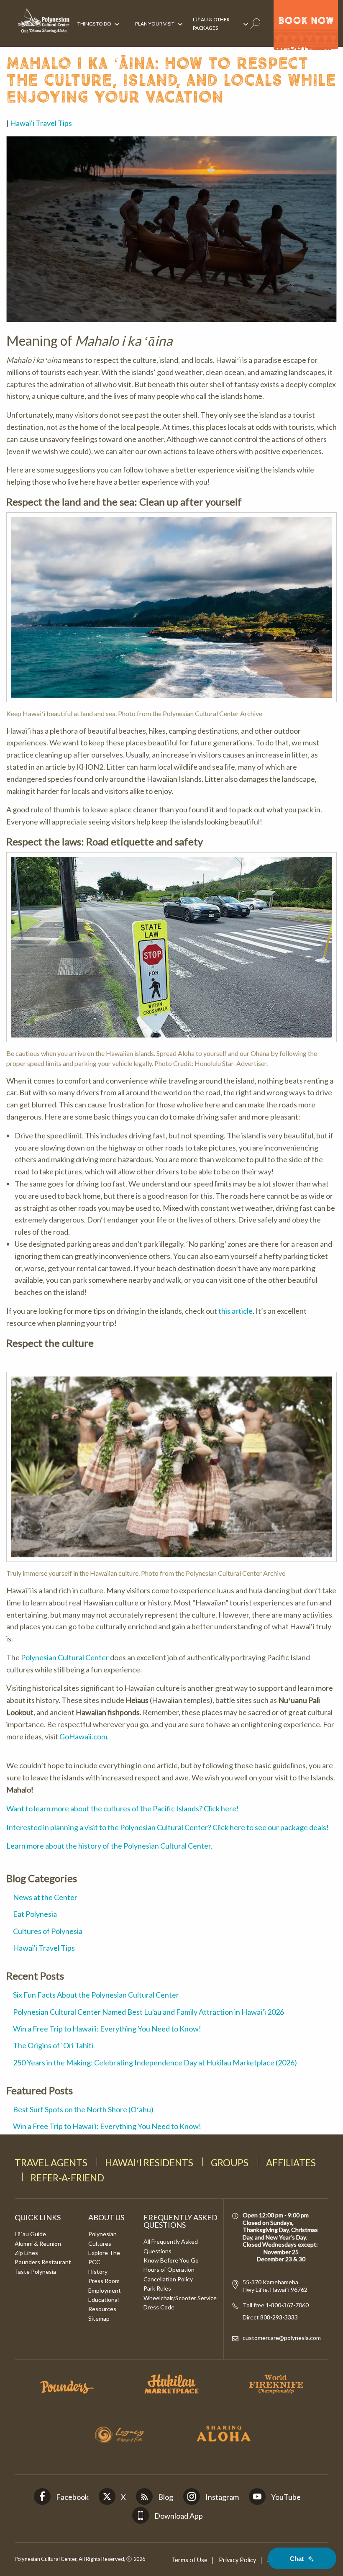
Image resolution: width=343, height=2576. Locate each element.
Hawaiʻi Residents (149, 2163)
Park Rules (157, 2288)
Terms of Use (189, 2560)
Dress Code (159, 2307)
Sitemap (99, 2318)
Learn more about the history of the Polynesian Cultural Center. (109, 1846)
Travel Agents (51, 2163)
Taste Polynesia (35, 2272)
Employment (105, 2290)
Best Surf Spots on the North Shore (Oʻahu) (83, 2109)
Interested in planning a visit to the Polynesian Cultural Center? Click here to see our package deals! (168, 1827)
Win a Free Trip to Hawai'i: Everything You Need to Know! (107, 2029)
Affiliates (291, 2163)
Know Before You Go (171, 2260)
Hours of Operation (169, 2269)
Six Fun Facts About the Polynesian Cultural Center (96, 1995)
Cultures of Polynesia (48, 1931)
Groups (230, 2163)
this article (235, 1311)
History (98, 2272)
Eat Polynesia (35, 1914)
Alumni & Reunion (38, 2243)
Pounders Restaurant (43, 2262)
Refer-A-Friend (67, 2178)
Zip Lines (26, 2253)
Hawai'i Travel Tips (41, 123)
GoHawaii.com (83, 1736)
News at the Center (45, 1897)
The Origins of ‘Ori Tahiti (53, 2045)
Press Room (104, 2281)
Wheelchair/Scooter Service (180, 2298)
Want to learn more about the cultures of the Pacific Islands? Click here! (123, 1808)
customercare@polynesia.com (282, 2338)
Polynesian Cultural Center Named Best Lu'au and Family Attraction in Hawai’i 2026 (148, 2012)
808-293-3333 (278, 2317)
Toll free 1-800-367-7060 (276, 2305)
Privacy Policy (237, 2560)
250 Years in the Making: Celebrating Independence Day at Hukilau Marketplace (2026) (155, 2062)
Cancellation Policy (168, 2279)
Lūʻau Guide (30, 2234)
